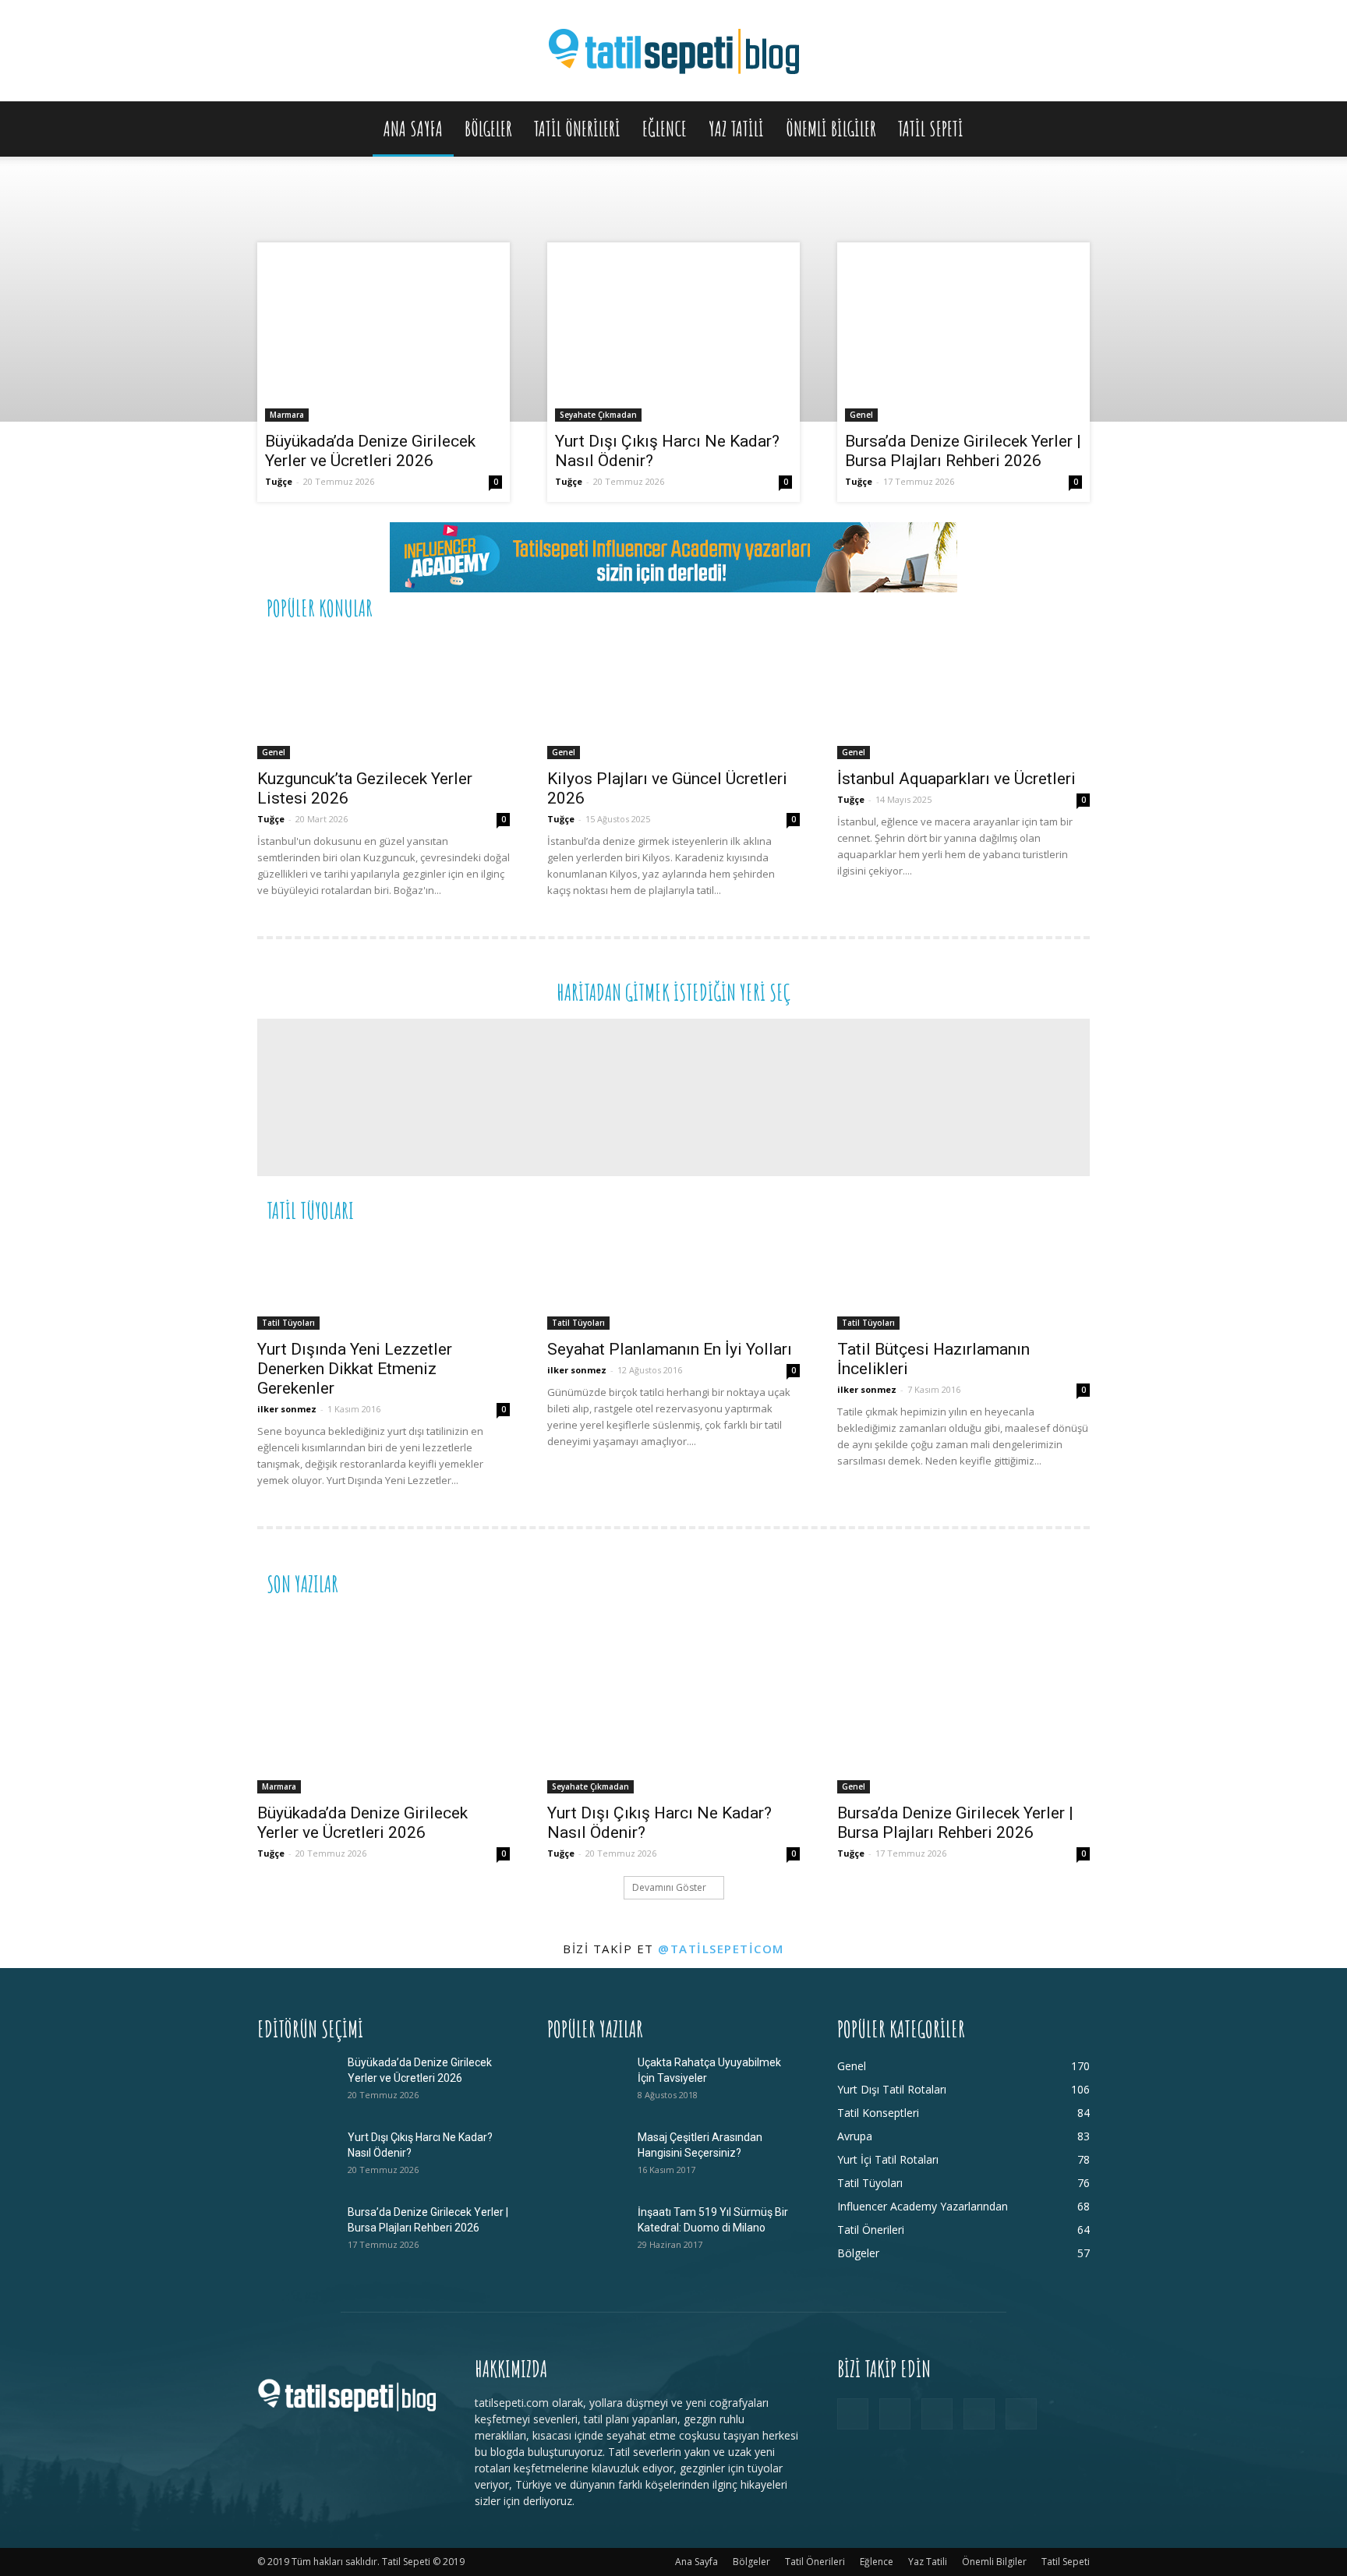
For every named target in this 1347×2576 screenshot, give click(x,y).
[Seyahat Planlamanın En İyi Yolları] (673, 1283)
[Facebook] (853, 2414)
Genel (861, 415)
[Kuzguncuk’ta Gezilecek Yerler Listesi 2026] (384, 697)
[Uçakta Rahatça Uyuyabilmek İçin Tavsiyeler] (586, 2082)
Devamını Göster (669, 1887)
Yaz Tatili (736, 129)
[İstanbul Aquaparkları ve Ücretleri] (963, 697)
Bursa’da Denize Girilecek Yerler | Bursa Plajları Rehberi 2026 (963, 451)
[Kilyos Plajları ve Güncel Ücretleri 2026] (673, 697)
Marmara (287, 415)
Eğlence (665, 129)
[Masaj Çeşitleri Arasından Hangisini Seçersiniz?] (586, 2157)
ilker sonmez (287, 1409)
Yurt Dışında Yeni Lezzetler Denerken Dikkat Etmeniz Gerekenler (355, 1369)
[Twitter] (979, 2414)
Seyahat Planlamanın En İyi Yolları (670, 1349)
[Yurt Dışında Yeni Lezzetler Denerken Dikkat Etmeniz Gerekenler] (384, 1283)
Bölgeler (488, 129)
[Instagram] (895, 2414)
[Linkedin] (937, 2414)
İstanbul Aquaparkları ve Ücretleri (956, 779)
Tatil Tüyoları (288, 1323)
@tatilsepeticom (721, 1949)
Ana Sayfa (413, 129)
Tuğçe (279, 481)
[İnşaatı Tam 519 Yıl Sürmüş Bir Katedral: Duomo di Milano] (586, 2231)
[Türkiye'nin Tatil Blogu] (673, 52)
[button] (1071, 130)
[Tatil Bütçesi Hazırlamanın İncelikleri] (963, 1283)
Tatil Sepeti (931, 129)
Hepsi (899, 607)
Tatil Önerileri (577, 129)
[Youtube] (1021, 2414)
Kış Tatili (974, 1209)
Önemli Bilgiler (831, 129)
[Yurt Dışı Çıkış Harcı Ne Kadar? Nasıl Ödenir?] (673, 336)
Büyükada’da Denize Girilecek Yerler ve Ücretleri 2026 (370, 451)
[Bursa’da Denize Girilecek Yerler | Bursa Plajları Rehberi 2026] (963, 336)
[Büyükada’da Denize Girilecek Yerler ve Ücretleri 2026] (384, 336)
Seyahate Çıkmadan (598, 415)
